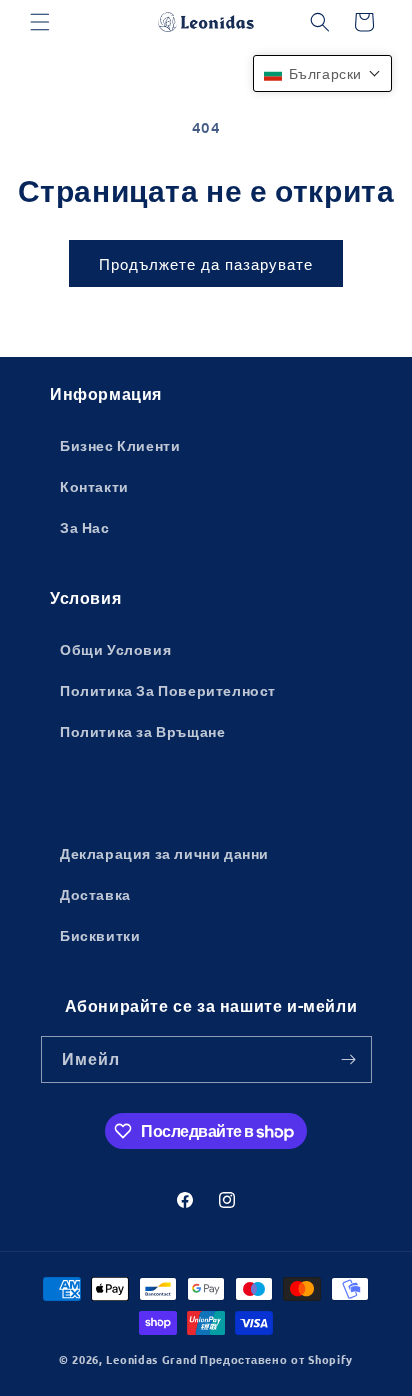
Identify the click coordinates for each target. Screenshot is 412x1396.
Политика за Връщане (142, 731)
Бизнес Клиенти (120, 445)
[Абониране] (349, 1059)
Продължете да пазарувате (206, 264)
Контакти (94, 486)
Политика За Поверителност (168, 690)
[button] (40, 22)
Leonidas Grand (151, 1359)
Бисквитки (100, 935)
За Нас (85, 527)
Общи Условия (115, 649)
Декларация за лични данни (164, 853)
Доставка (95, 894)
